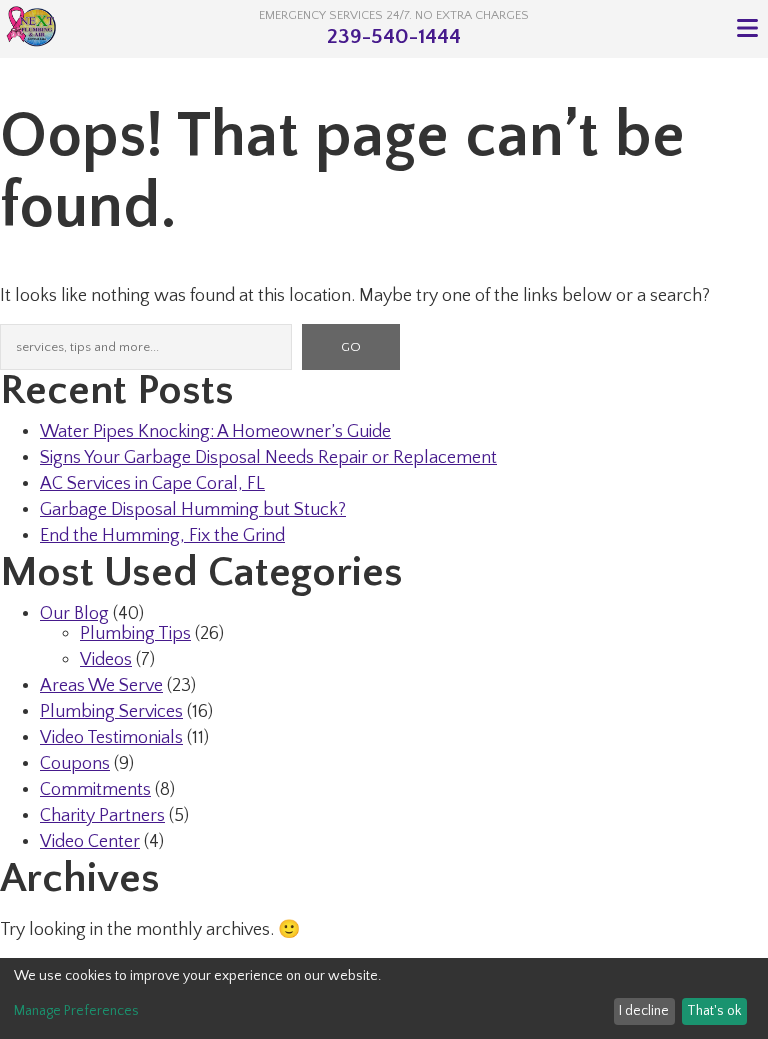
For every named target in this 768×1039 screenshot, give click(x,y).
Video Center (90, 842)
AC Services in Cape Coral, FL (152, 484)
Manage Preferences (76, 1011)
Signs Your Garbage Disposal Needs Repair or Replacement (268, 458)
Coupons (75, 764)
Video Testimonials (111, 738)
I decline (644, 1011)
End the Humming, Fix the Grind (162, 536)
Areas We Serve (101, 686)
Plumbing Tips (135, 634)
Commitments (95, 790)
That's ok (714, 1011)
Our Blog (74, 614)
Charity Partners (102, 816)
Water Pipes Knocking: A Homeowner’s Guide (215, 432)
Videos (106, 660)
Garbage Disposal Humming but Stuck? (193, 510)
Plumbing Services (111, 712)
